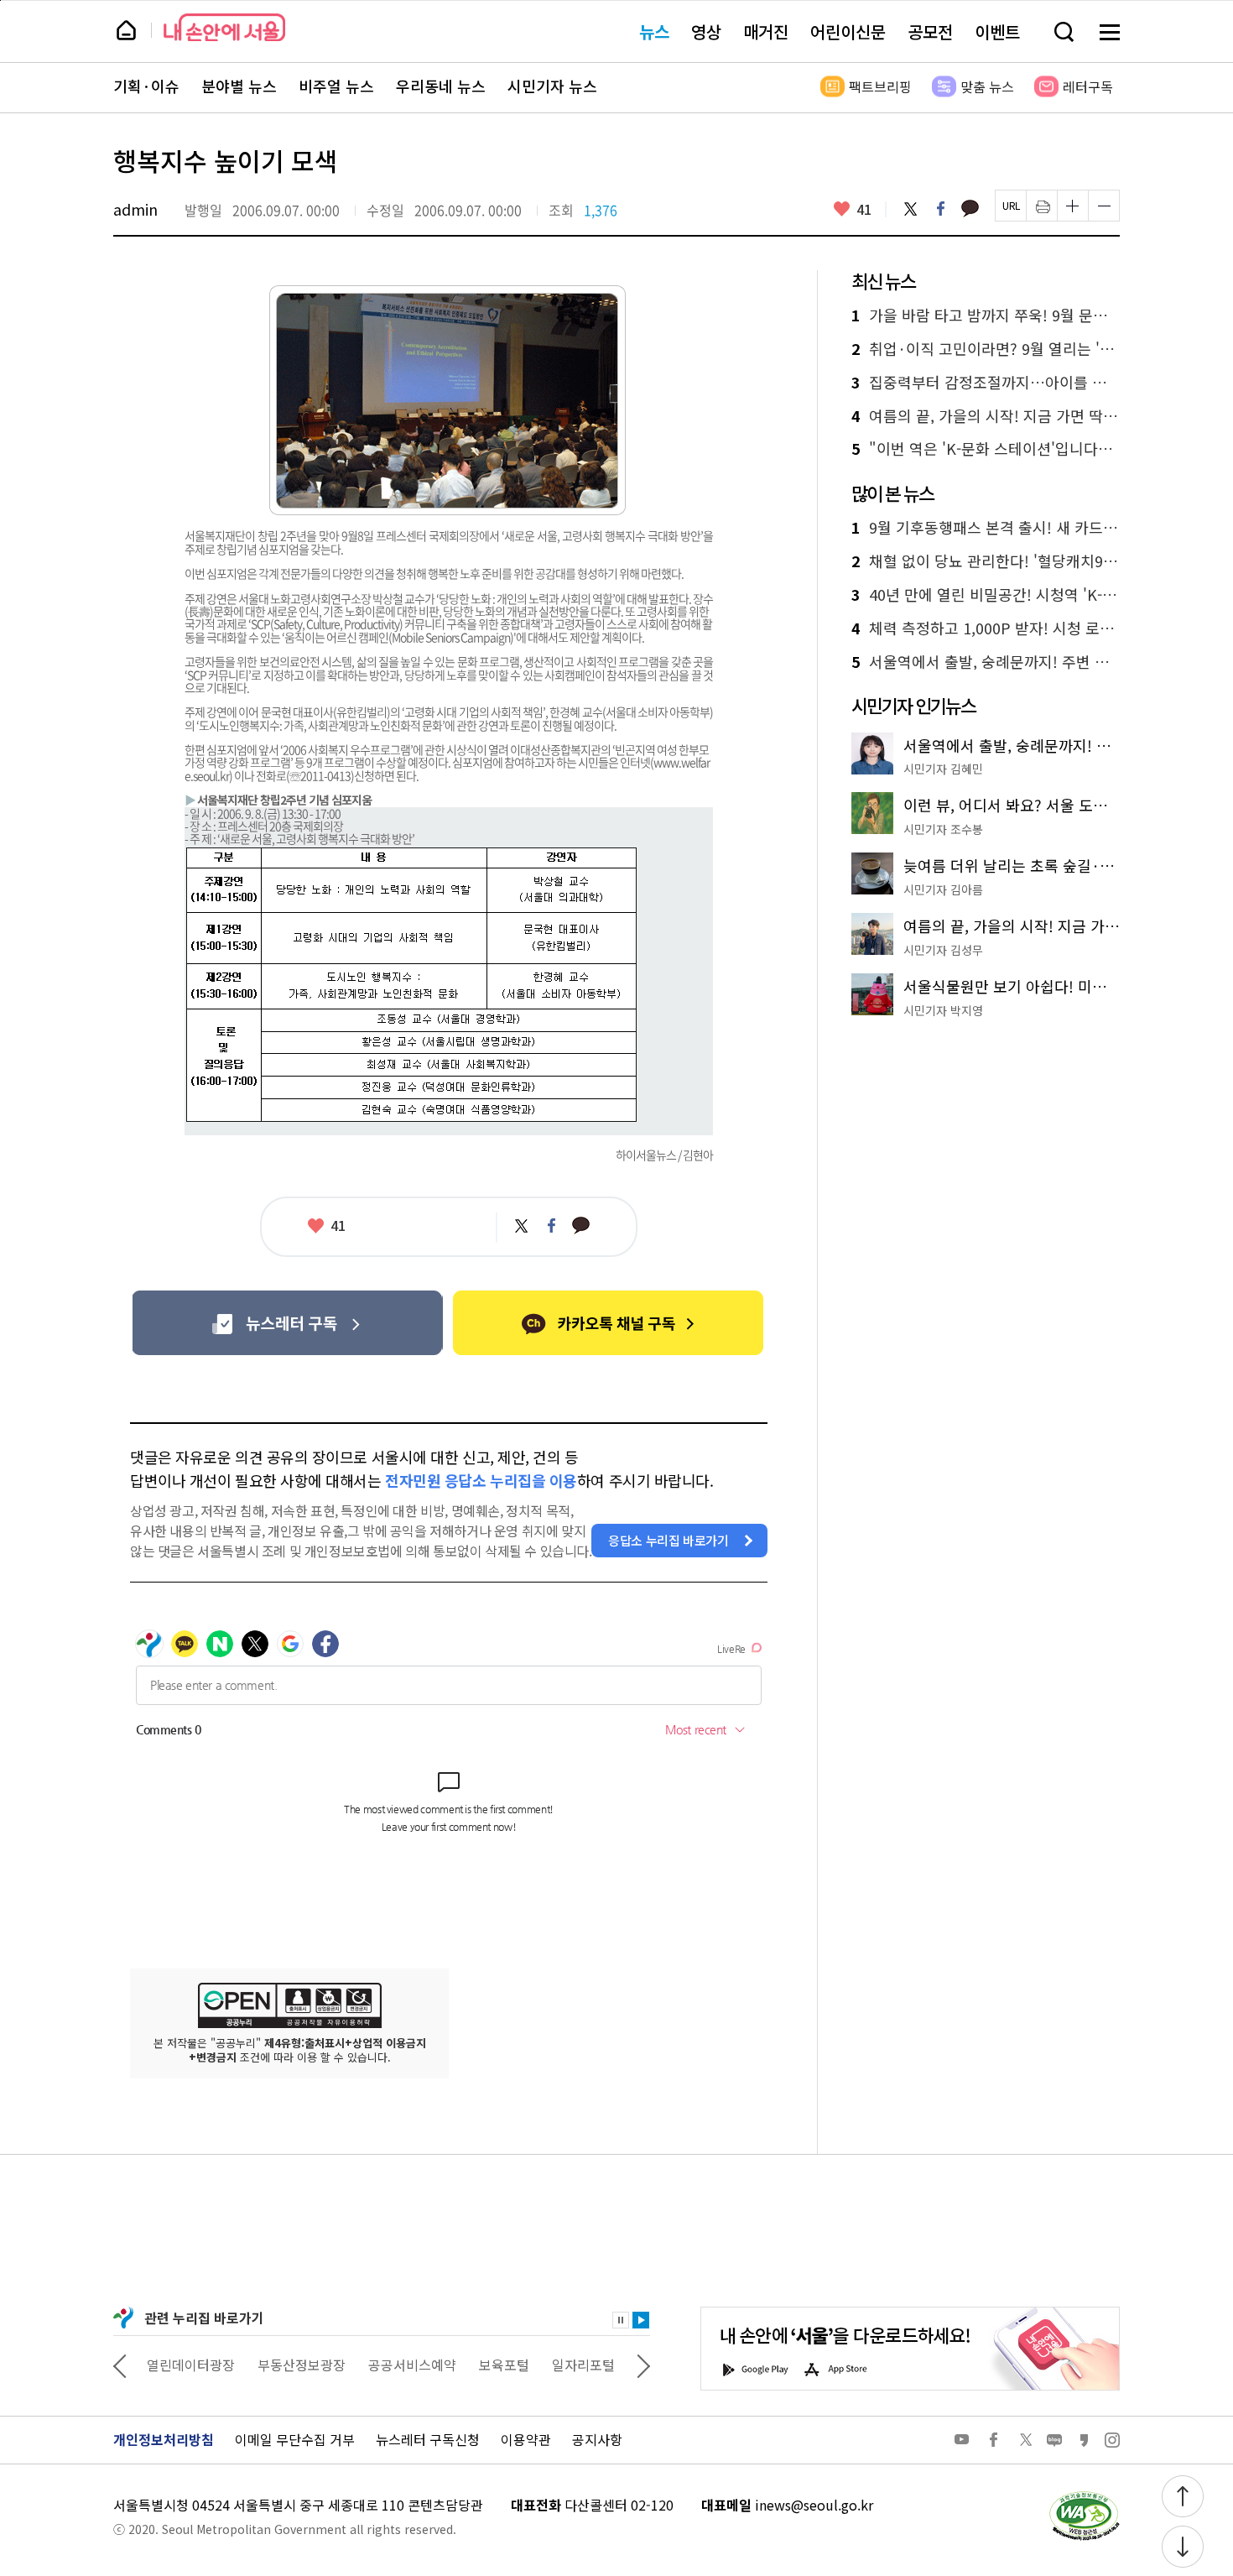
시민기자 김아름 (943, 889)
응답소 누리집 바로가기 (669, 1540)
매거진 (766, 31)
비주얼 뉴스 (336, 86)
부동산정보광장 (302, 2365)
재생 (641, 2320)
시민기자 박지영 (943, 1010)
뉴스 (654, 31)
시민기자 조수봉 (943, 829)
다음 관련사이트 (643, 2365)
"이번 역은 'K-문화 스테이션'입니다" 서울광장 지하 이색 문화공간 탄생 (986, 449)
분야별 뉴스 (239, 86)
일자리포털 (583, 2365)
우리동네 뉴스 (441, 86)
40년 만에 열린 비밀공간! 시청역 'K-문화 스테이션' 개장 (986, 595)
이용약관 (526, 2439)
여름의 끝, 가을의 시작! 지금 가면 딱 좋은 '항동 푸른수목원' (986, 416)
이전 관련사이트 (120, 2365)
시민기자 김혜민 (943, 769)
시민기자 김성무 (943, 950)
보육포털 (504, 2365)
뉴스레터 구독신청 (428, 2439)
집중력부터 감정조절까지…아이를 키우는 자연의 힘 (986, 383)
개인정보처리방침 (164, 2439)
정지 (621, 2320)
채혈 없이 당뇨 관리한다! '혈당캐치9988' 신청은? (986, 561)
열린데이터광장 (191, 2365)
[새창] (287, 1323)
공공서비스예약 (412, 2365)
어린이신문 (848, 31)
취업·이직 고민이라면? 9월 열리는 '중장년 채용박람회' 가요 (986, 349)
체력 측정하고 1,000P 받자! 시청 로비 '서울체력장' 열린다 (986, 628)
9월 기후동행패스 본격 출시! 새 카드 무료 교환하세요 (986, 528)
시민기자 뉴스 (552, 86)
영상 (706, 31)
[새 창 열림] (1084, 2495)
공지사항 (597, 2439)
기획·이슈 (146, 86)
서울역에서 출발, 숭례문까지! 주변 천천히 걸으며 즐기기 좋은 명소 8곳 (986, 662)
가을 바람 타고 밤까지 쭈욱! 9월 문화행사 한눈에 (986, 315)
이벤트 (997, 31)
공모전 (930, 31)
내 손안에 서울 (224, 27)
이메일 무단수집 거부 (295, 2439)
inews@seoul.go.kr (814, 2505)
